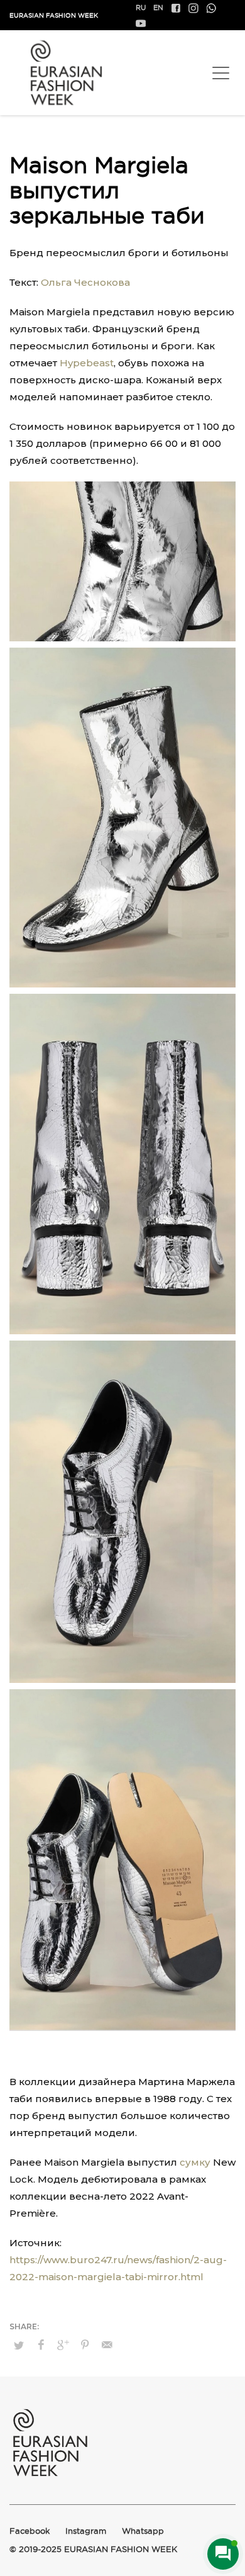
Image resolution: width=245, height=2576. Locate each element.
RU (141, 8)
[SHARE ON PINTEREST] (85, 2345)
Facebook (30, 2531)
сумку (195, 2162)
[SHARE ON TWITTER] (19, 2345)
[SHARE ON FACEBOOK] (41, 2345)
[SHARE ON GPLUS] (63, 2345)
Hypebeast (87, 363)
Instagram (86, 2531)
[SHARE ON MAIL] (107, 2345)
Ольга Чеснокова (85, 282)
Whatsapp (143, 2531)
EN (158, 8)
